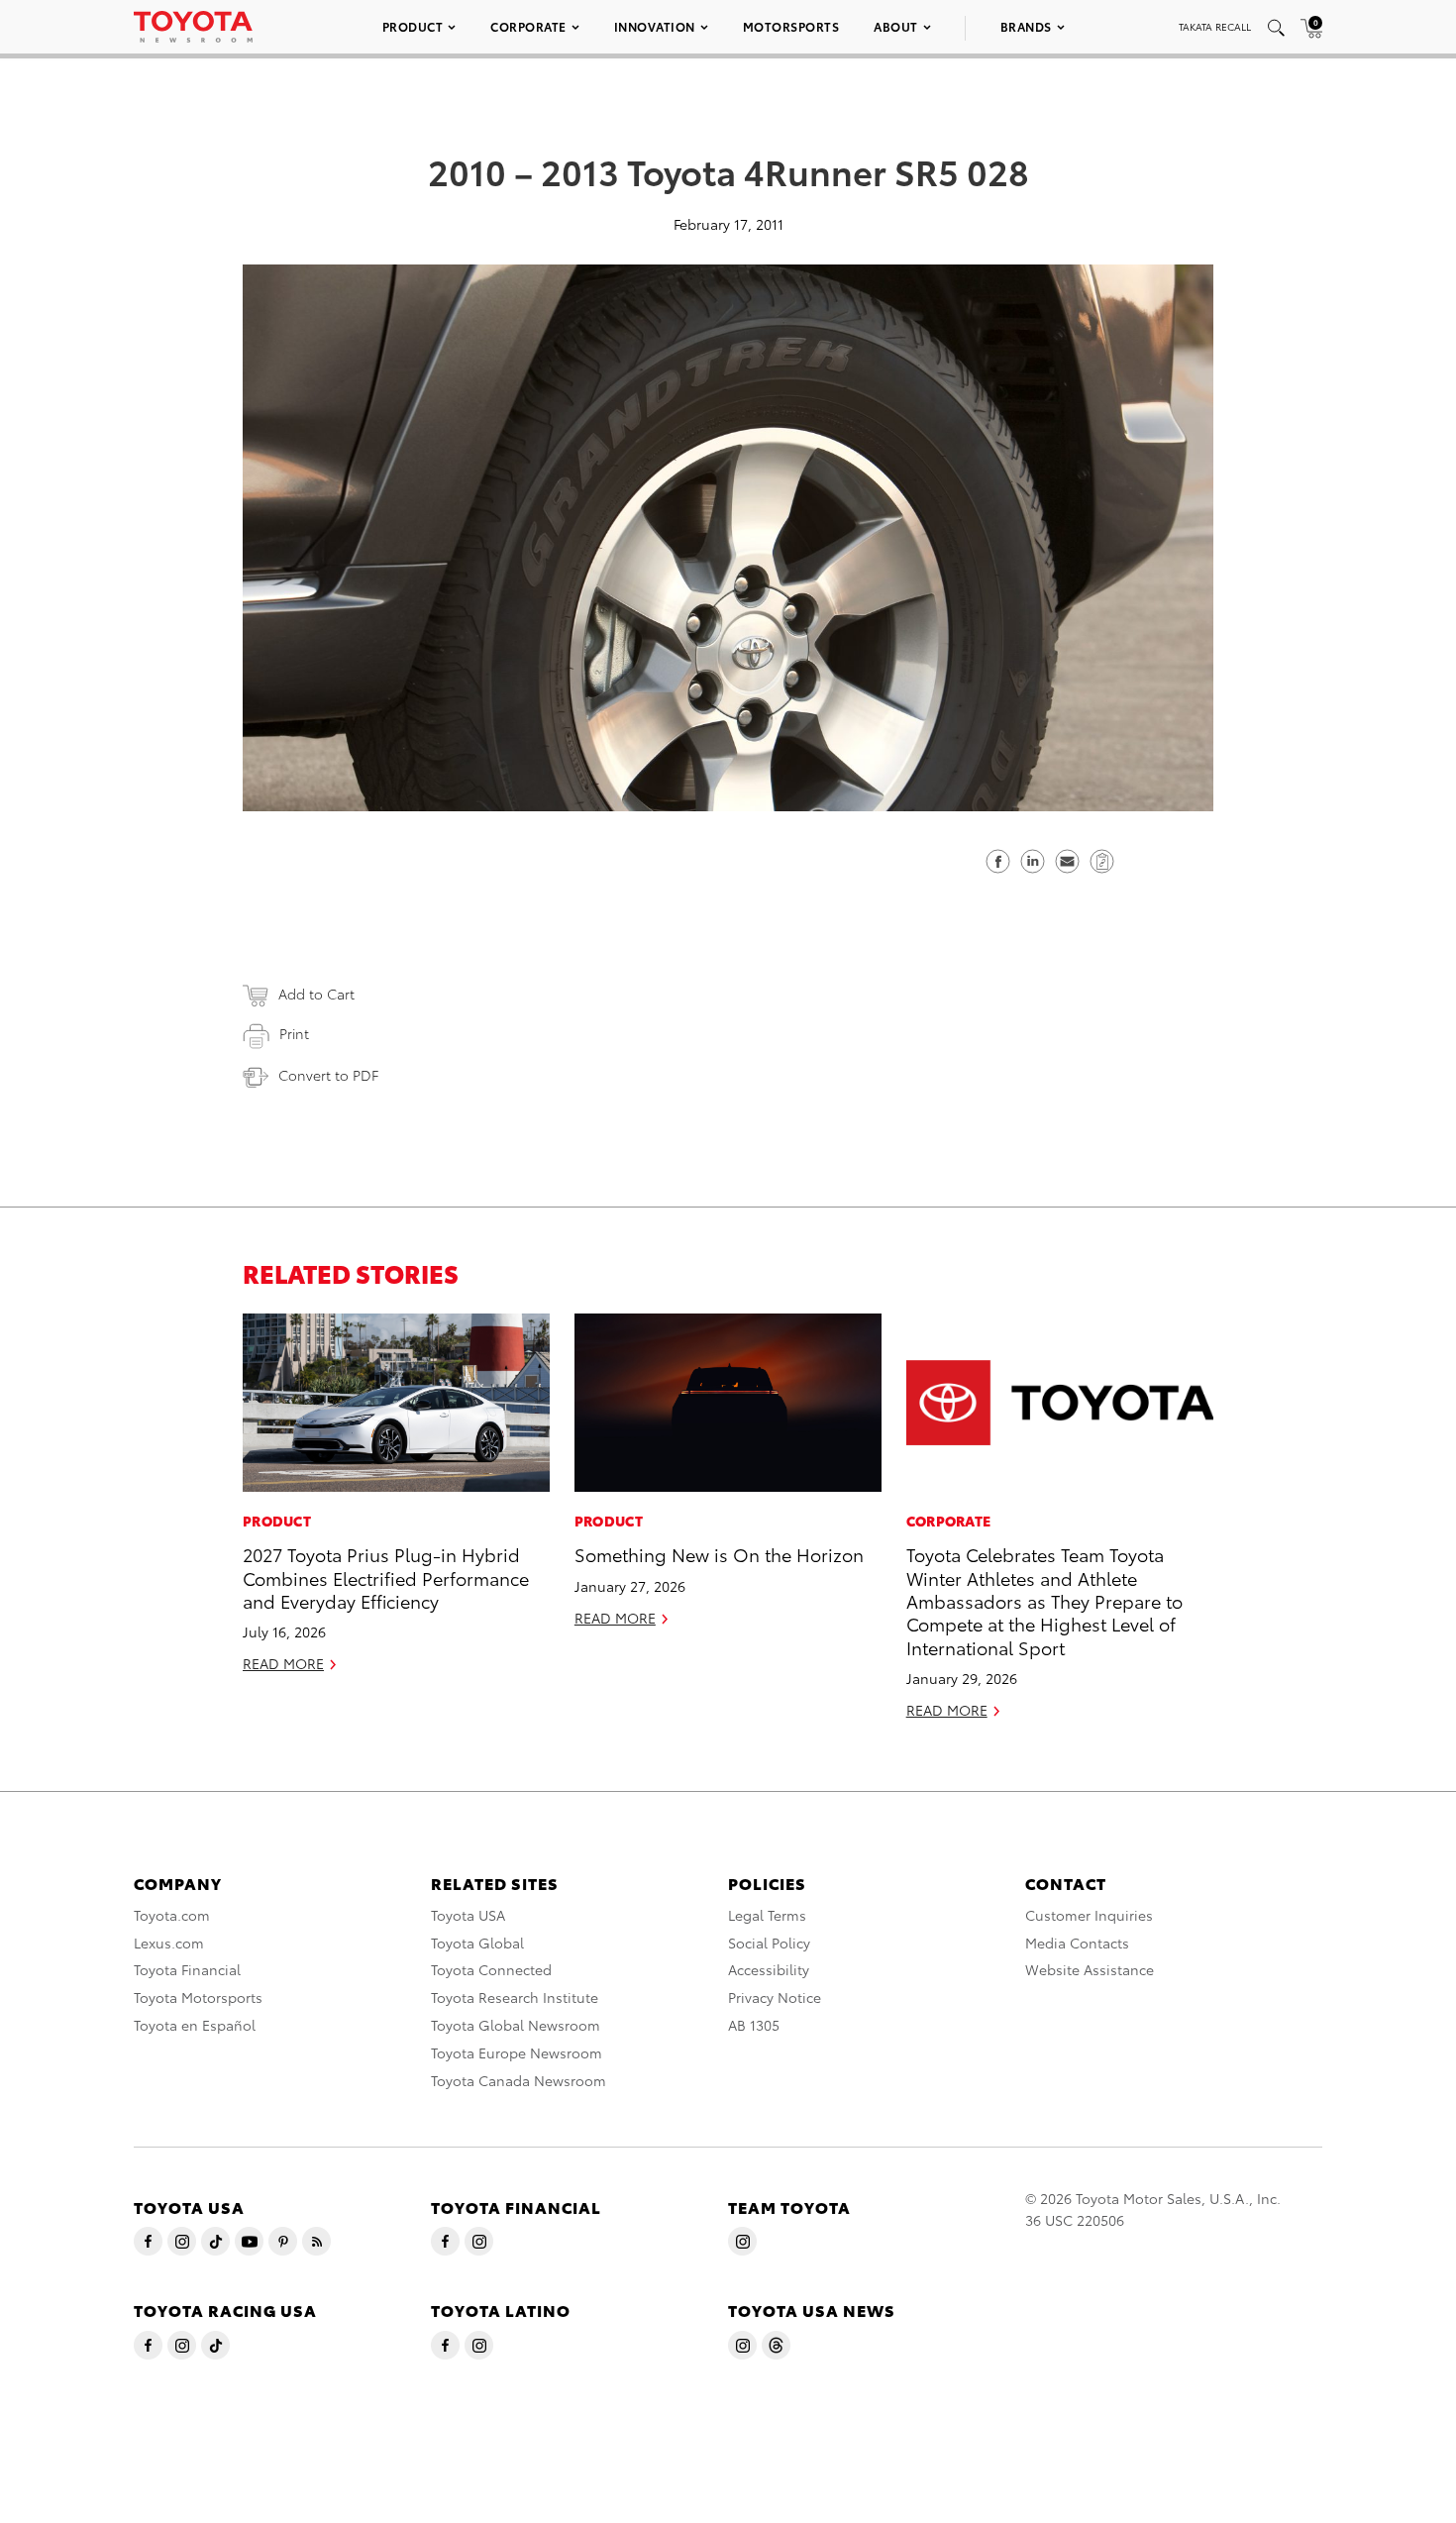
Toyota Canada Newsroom (519, 2080)
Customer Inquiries (1089, 1915)
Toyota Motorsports (198, 1997)
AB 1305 (754, 2025)
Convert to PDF (328, 1075)
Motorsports (791, 26)
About (896, 26)
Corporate (528, 26)
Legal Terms (767, 1915)
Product (413, 26)
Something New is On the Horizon (719, 1554)
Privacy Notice (775, 1997)
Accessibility (769, 1969)
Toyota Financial (187, 1969)
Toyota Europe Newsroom (517, 2052)
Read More (283, 1663)
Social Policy (769, 1943)
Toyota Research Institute (515, 1997)
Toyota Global (477, 1943)
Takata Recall (1215, 26)
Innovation (655, 26)
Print (294, 1033)
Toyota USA (468, 1915)
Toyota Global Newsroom (516, 2025)
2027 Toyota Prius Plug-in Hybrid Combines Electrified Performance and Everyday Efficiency (386, 1577)
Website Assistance (1090, 1969)
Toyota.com (172, 1915)
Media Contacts (1077, 1943)
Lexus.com (169, 1943)
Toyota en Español (195, 2025)
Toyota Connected (491, 1969)
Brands (1026, 26)
